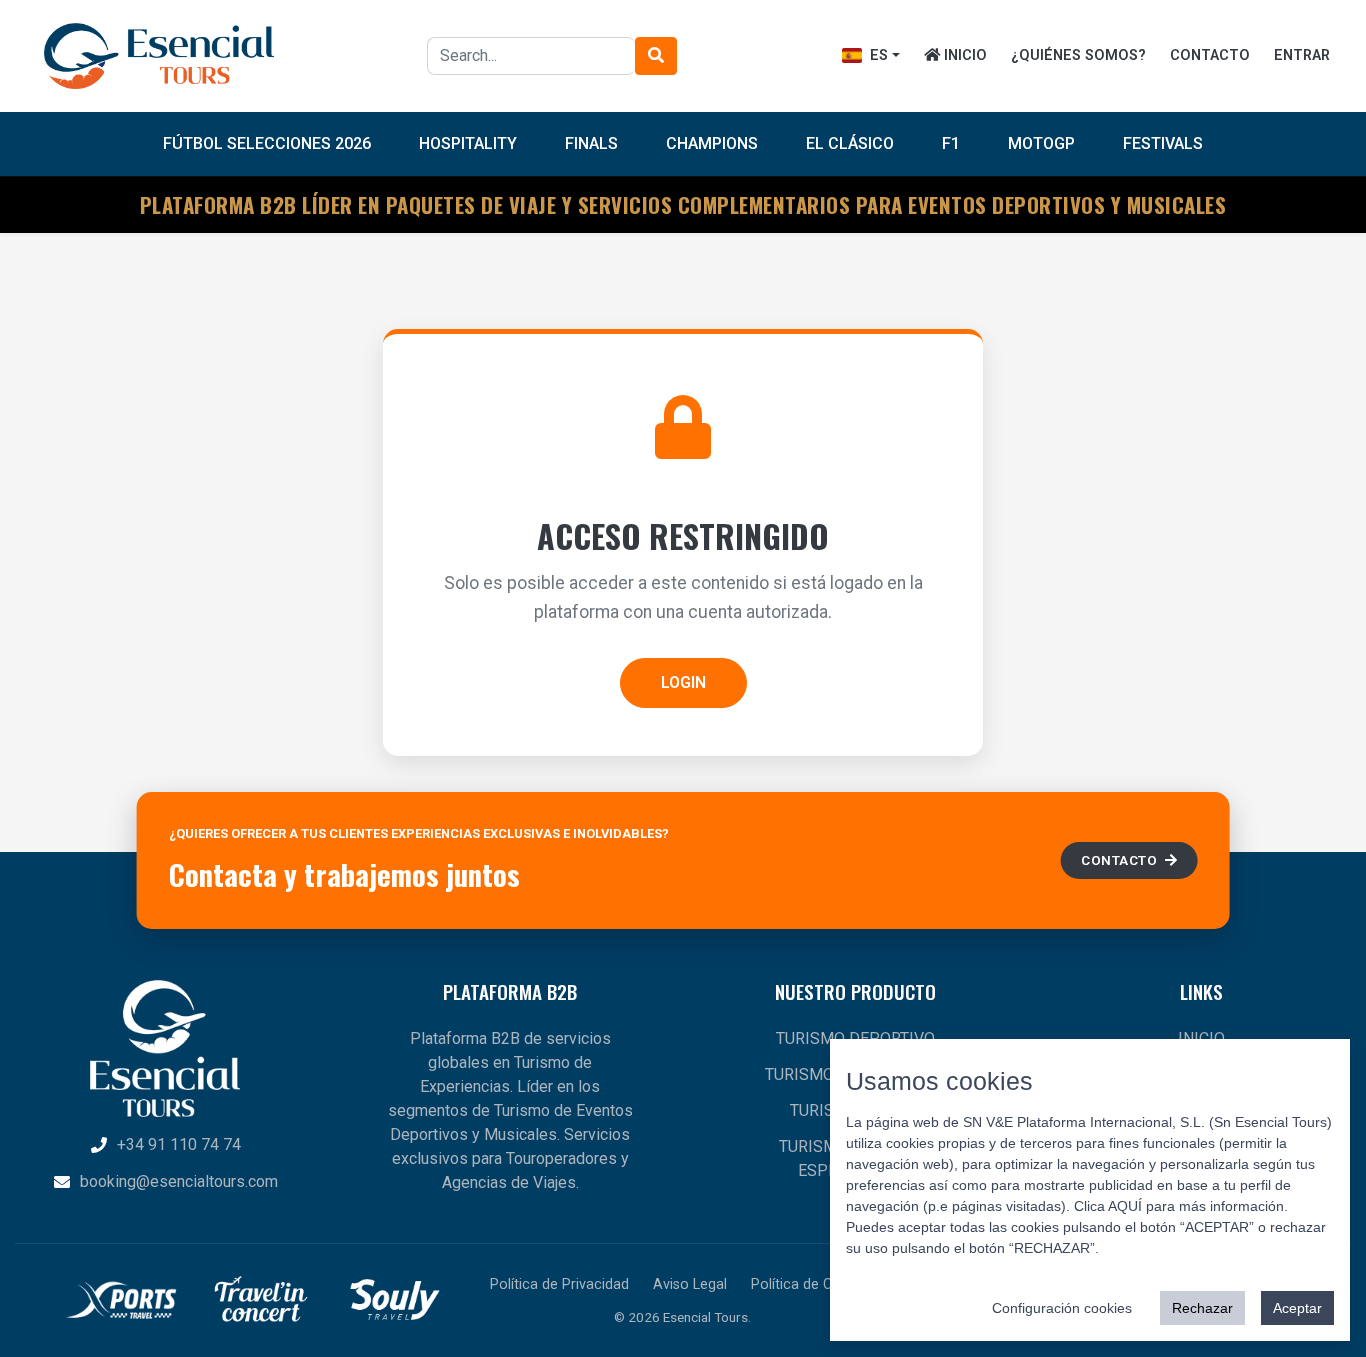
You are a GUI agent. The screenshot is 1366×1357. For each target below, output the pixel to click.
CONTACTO (1210, 55)
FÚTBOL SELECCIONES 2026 (267, 143)
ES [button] (877, 55)
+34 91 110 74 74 (179, 1144)
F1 (951, 143)
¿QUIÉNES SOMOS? (1078, 55)
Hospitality (468, 143)
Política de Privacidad (559, 1284)
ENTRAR (1302, 55)
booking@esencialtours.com (179, 1181)
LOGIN (683, 682)
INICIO (963, 55)
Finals (591, 143)
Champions (712, 143)
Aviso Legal (690, 1284)
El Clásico (850, 143)
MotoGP (1041, 143)
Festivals (1163, 143)
